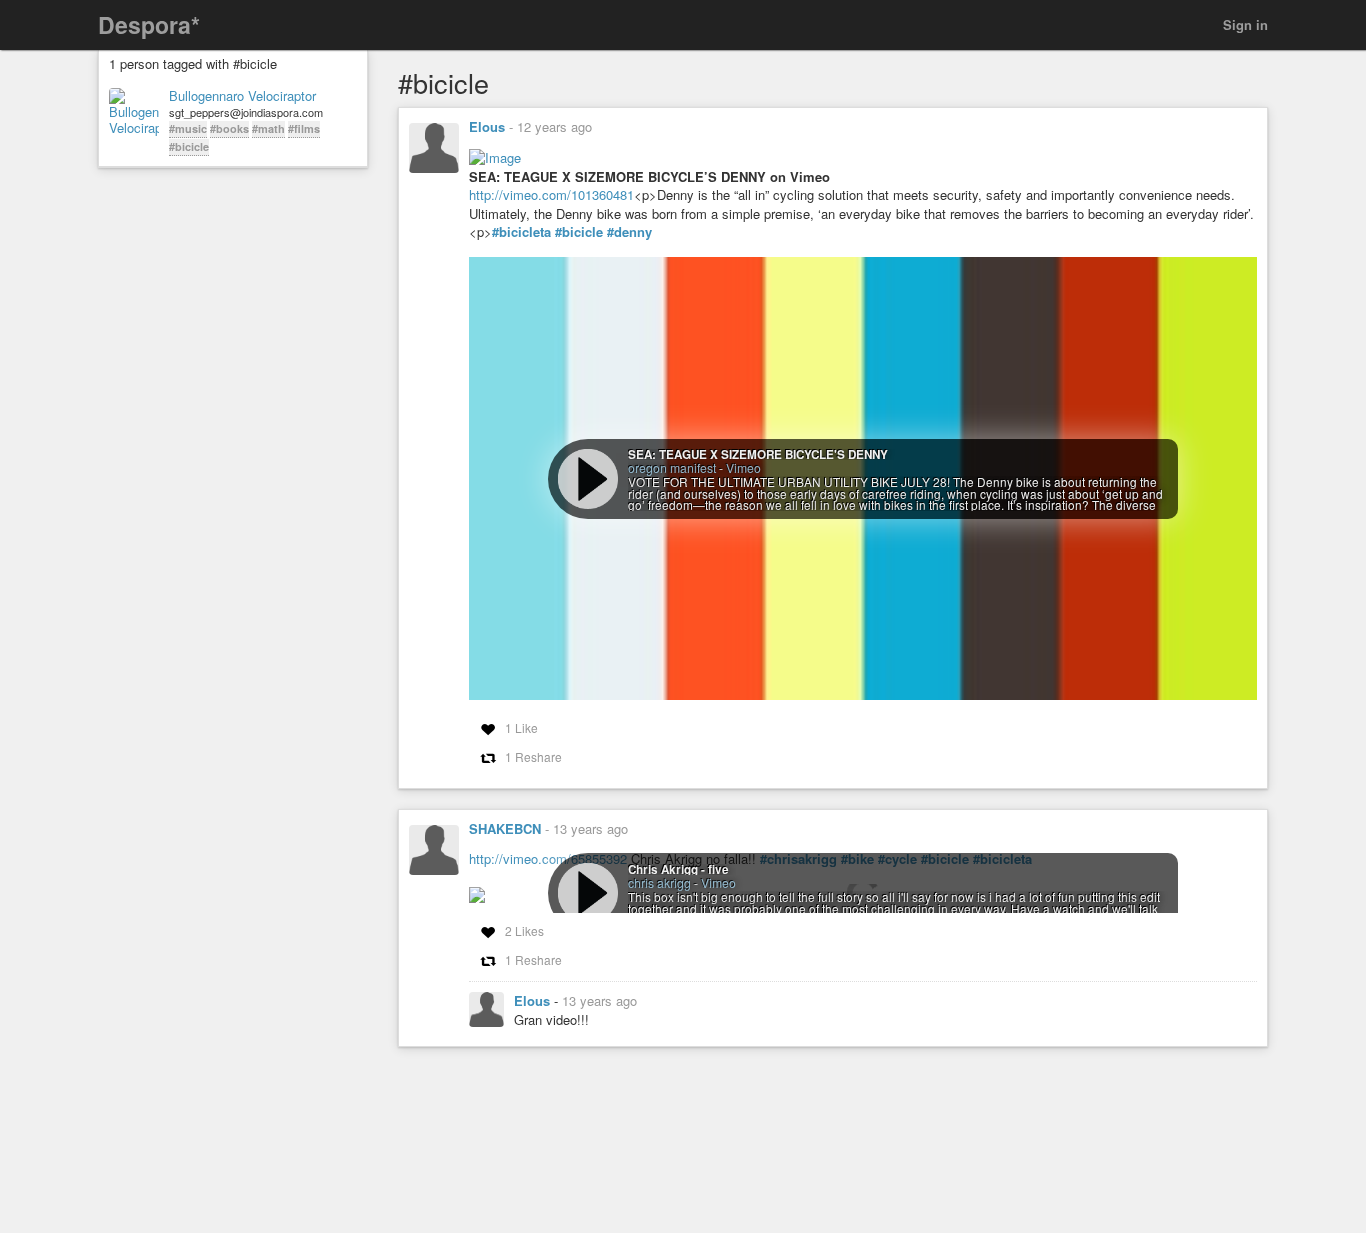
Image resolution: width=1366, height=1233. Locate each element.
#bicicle (189, 146)
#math (268, 128)
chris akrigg (659, 882)
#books (229, 128)
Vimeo (743, 467)
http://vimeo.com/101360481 (551, 194)
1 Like (521, 727)
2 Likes (524, 930)
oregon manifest (672, 467)
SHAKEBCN (505, 828)
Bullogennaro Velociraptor (242, 96)
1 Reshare (533, 756)
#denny (629, 232)
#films (304, 128)
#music (188, 128)
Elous (487, 126)
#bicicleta (521, 232)
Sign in (1245, 24)
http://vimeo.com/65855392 (548, 858)
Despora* (149, 24)
